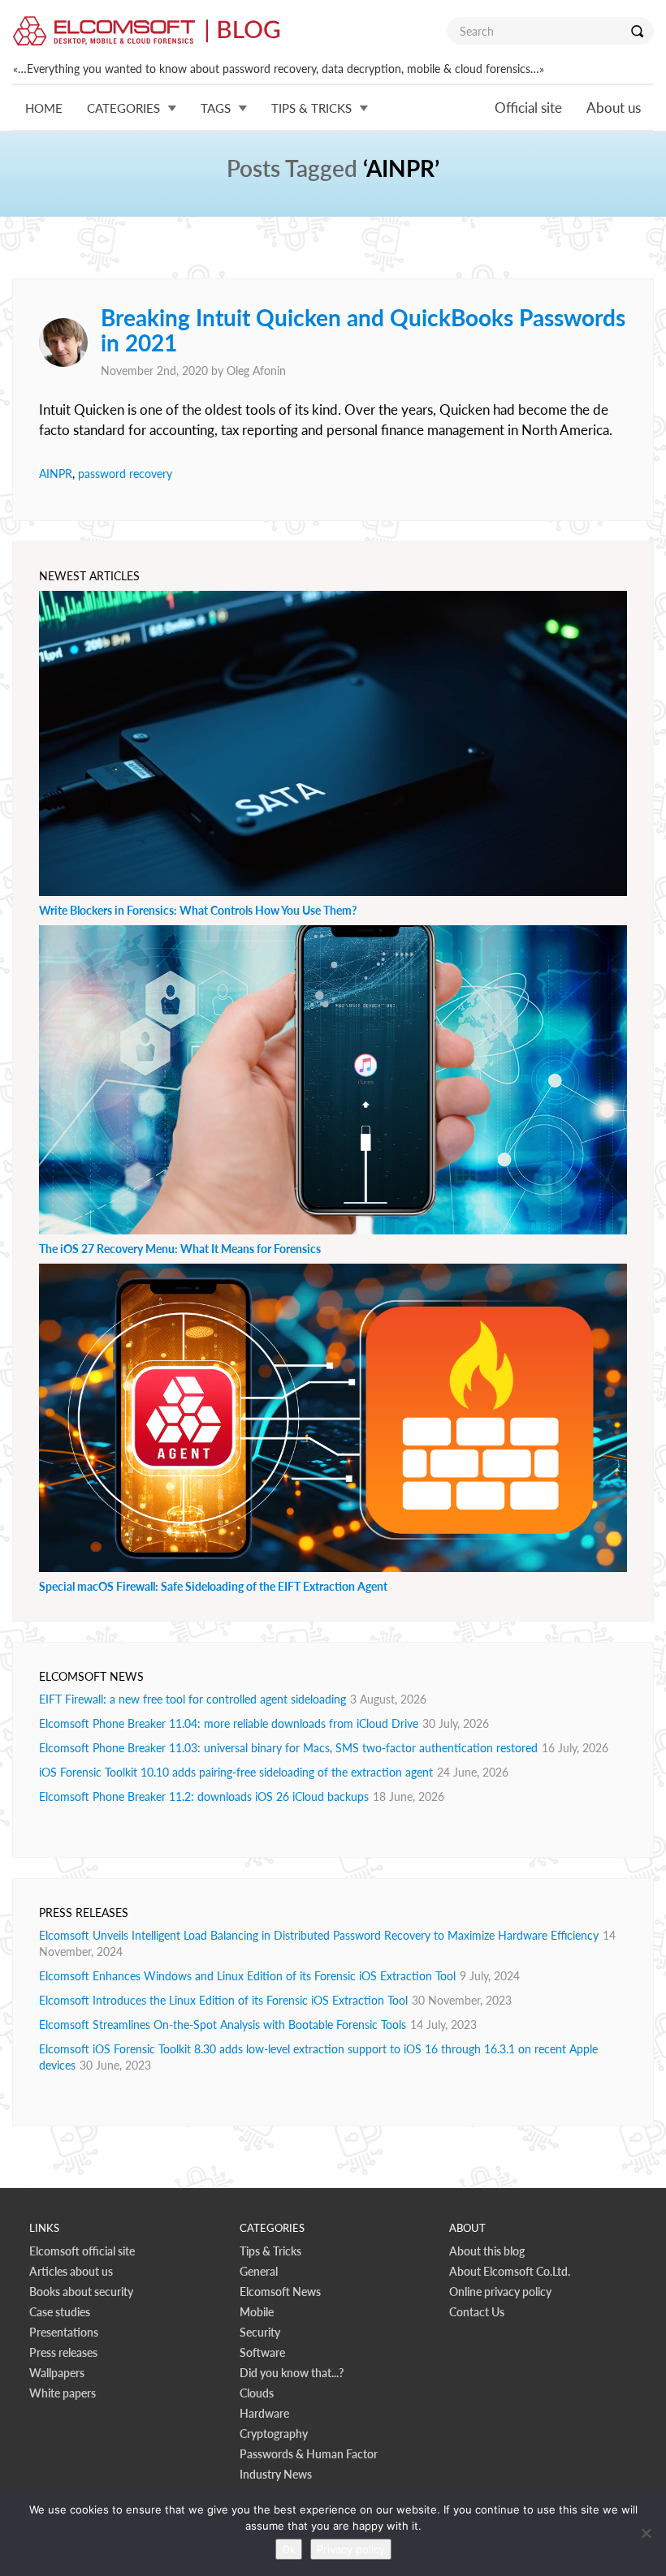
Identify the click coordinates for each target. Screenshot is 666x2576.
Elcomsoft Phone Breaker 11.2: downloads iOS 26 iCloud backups (204, 1796)
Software (262, 2352)
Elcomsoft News (280, 2292)
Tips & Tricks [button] (311, 108)
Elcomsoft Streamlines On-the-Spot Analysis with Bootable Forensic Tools (223, 2025)
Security (260, 2332)
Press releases (63, 2352)
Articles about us (71, 2271)
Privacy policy (351, 2549)
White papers (63, 2393)
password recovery (125, 474)
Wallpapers (57, 2373)
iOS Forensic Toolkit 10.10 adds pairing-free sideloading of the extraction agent (236, 1772)
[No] (646, 2533)
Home (44, 108)
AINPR (56, 474)
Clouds (257, 2393)
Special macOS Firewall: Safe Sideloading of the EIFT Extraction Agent (213, 1586)
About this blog (487, 2251)
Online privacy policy (500, 2292)
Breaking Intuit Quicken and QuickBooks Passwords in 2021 (363, 330)
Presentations (64, 2332)
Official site (528, 108)
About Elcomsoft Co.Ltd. (510, 2271)
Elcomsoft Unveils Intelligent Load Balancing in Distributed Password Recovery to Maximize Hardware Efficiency (319, 1935)
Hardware (264, 2413)
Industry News (276, 2474)
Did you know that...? (292, 2373)
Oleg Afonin (256, 370)
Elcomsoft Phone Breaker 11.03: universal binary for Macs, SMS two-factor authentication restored (288, 1748)
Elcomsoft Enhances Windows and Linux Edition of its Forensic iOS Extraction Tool (247, 1976)
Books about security (81, 2292)
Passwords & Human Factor (309, 2454)
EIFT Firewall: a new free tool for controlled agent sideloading (192, 1699)
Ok (289, 2549)
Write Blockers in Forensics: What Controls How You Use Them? (198, 910)
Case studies (60, 2312)
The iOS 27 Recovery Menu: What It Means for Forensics (180, 1249)
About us (614, 108)
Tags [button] (216, 108)
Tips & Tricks (270, 2251)
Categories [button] (123, 108)
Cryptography (274, 2434)
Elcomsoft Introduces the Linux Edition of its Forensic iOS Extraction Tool (223, 2000)
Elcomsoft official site (82, 2251)
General (259, 2271)
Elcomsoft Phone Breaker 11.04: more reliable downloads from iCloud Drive (229, 1723)
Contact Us (477, 2312)
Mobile (257, 2312)
